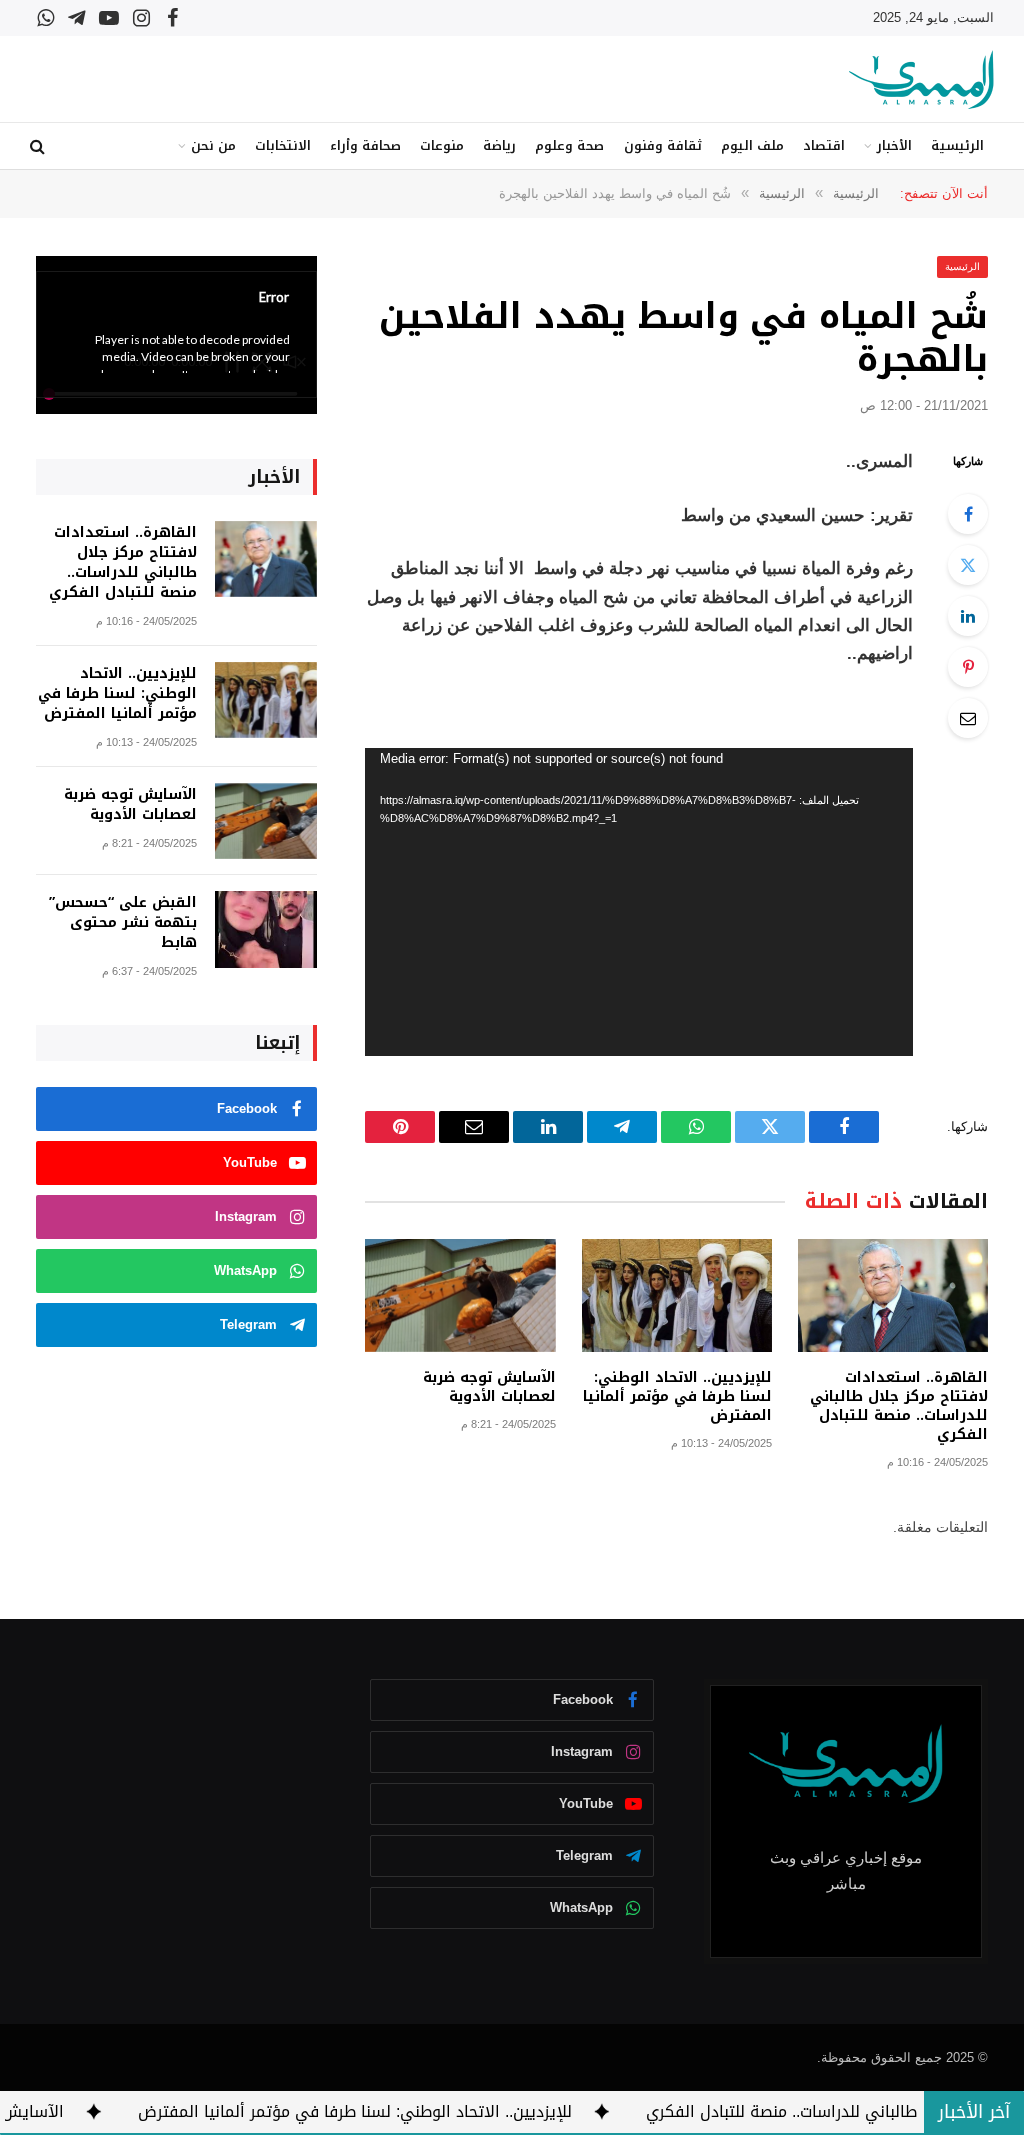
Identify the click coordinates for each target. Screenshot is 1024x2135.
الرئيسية (957, 146)
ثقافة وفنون (663, 146)
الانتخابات (283, 146)
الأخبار (894, 146)
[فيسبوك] (968, 514)
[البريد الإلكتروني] (968, 718)
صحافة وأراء (365, 146)
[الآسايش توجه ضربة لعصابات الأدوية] (460, 1295)
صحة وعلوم (569, 146)
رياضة (499, 146)
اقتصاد (824, 146)
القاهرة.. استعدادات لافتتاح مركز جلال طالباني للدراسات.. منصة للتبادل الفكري (899, 1406)
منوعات (442, 146)
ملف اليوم (752, 146)
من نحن (213, 146)
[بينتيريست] (968, 667)
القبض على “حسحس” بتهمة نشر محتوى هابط (123, 923)
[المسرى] (921, 79)
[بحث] (39, 146)
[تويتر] (968, 565)
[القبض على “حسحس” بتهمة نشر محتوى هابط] (266, 929)
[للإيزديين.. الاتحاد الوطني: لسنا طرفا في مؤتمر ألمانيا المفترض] (677, 1295)
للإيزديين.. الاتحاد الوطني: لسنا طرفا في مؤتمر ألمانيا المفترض (677, 1396)
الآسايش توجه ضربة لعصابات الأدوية (489, 1387)
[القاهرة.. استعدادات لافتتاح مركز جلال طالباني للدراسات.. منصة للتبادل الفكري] (893, 1295)
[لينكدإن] (968, 616)
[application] (639, 902)
